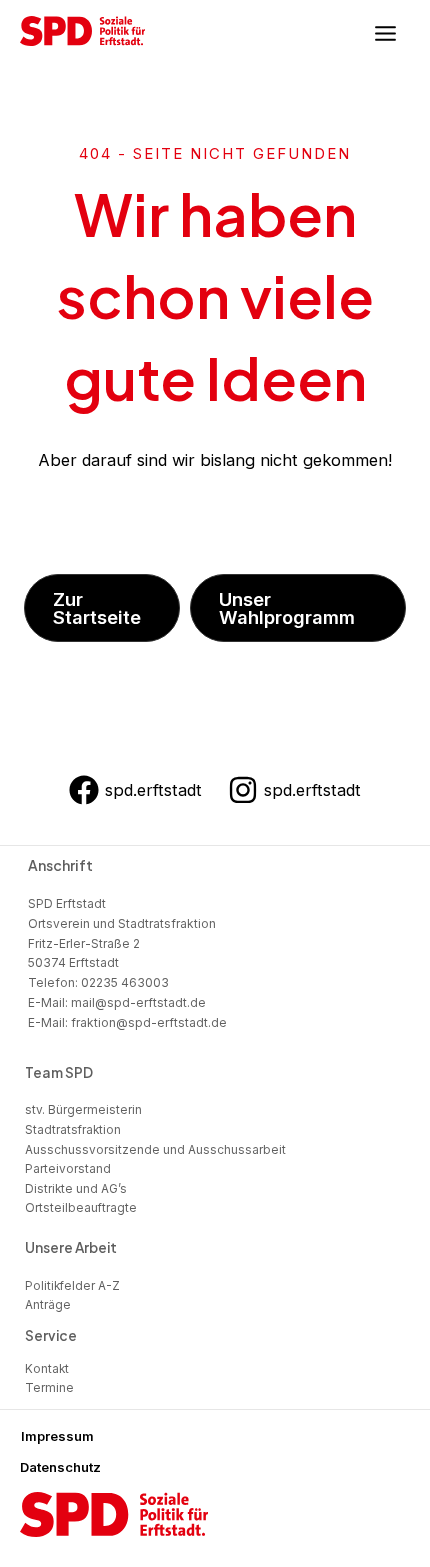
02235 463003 (125, 982)
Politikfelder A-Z (72, 1286)
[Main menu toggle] (385, 34)
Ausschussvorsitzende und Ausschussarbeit (155, 1150)
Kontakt (47, 1369)
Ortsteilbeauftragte (81, 1208)
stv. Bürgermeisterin (83, 1110)
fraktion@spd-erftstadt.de (149, 1022)
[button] (102, 608)
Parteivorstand (68, 1169)
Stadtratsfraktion (73, 1130)
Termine (49, 1388)
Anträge (48, 1305)
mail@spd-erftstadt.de (138, 1002)
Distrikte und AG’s (76, 1189)
